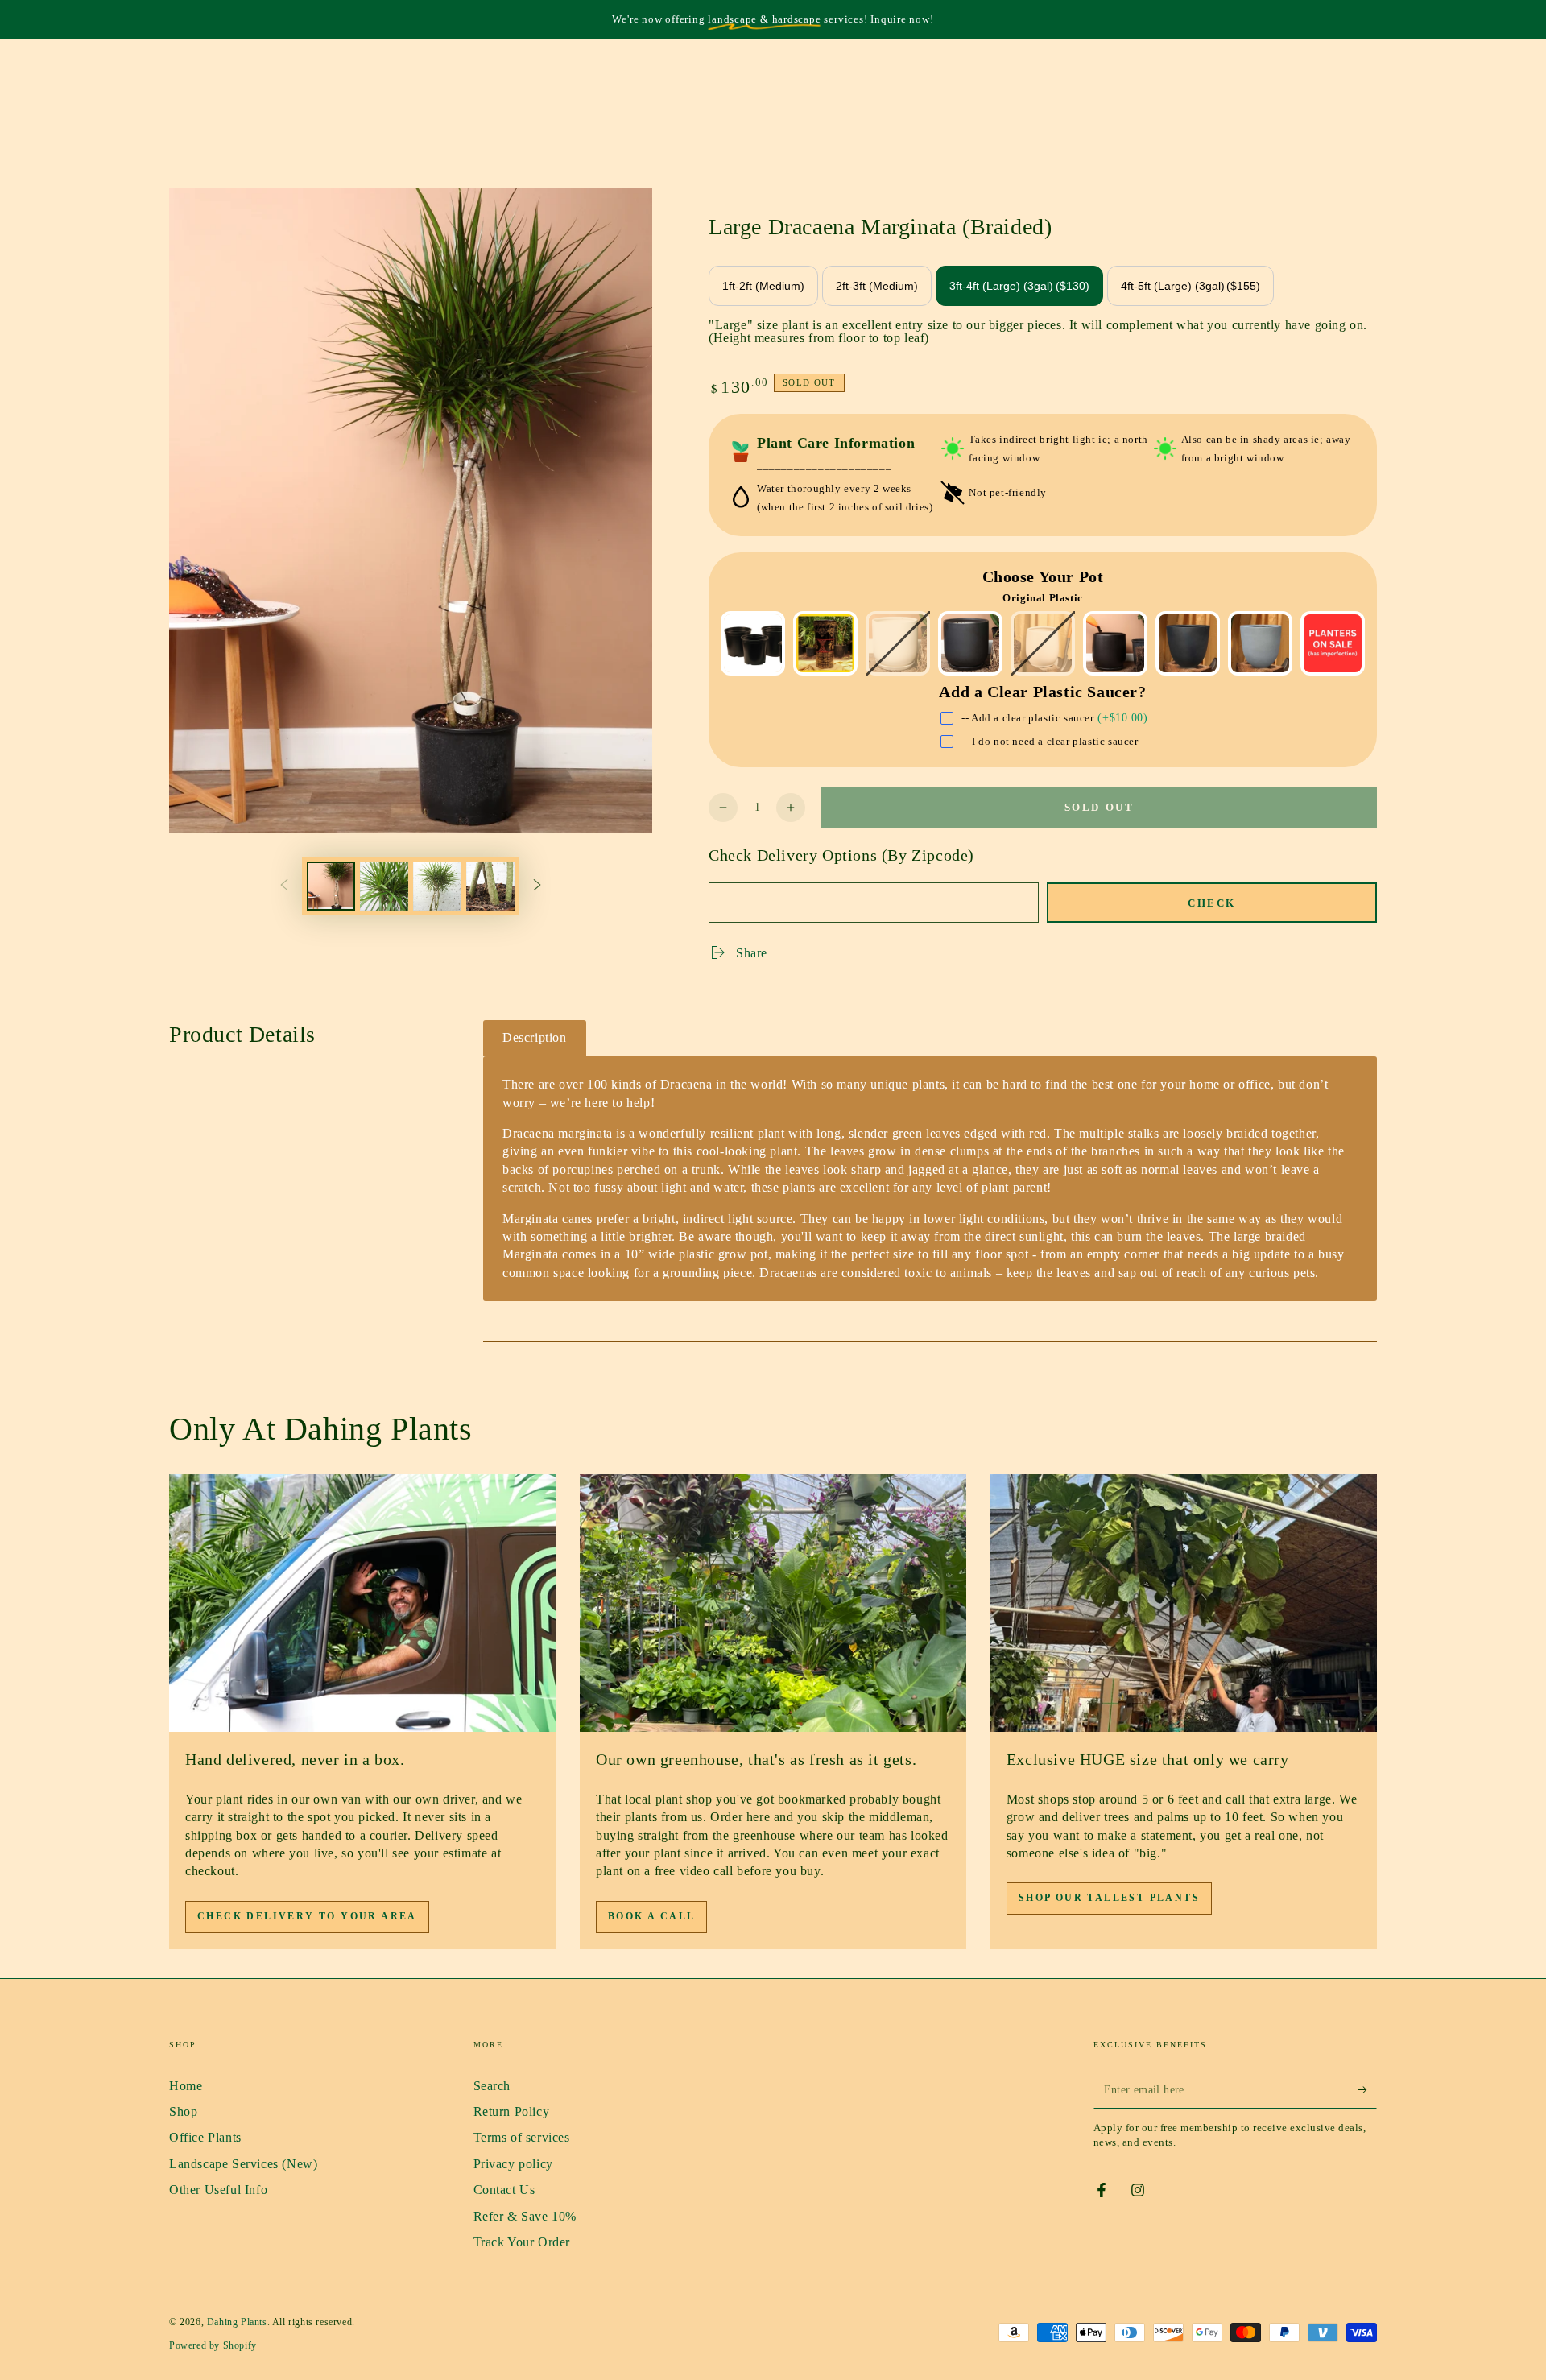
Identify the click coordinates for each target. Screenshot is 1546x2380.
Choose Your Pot (1043, 576)
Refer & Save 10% (525, 2216)
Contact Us (504, 2190)
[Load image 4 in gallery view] (490, 886)
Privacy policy (513, 2164)
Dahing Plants (237, 2322)
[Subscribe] (1368, 2090)
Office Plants (205, 2137)
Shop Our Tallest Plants (1109, 1898)
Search (492, 2086)
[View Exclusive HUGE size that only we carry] (1184, 1603)
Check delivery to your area (307, 1916)
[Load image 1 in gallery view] (331, 886)
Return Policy (512, 2111)
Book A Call (651, 1916)
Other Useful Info (218, 2190)
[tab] (535, 1038)
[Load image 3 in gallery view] (437, 886)
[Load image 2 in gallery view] (384, 886)
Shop (183, 2111)
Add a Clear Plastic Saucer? (1042, 692)
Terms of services (522, 2137)
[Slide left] (284, 886)
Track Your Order (522, 2242)
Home (186, 2086)
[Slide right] (537, 886)
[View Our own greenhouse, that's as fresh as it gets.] (773, 1603)
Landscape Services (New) (243, 2164)
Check (1212, 903)
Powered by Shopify (213, 2345)
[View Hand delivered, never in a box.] (362, 1603)
